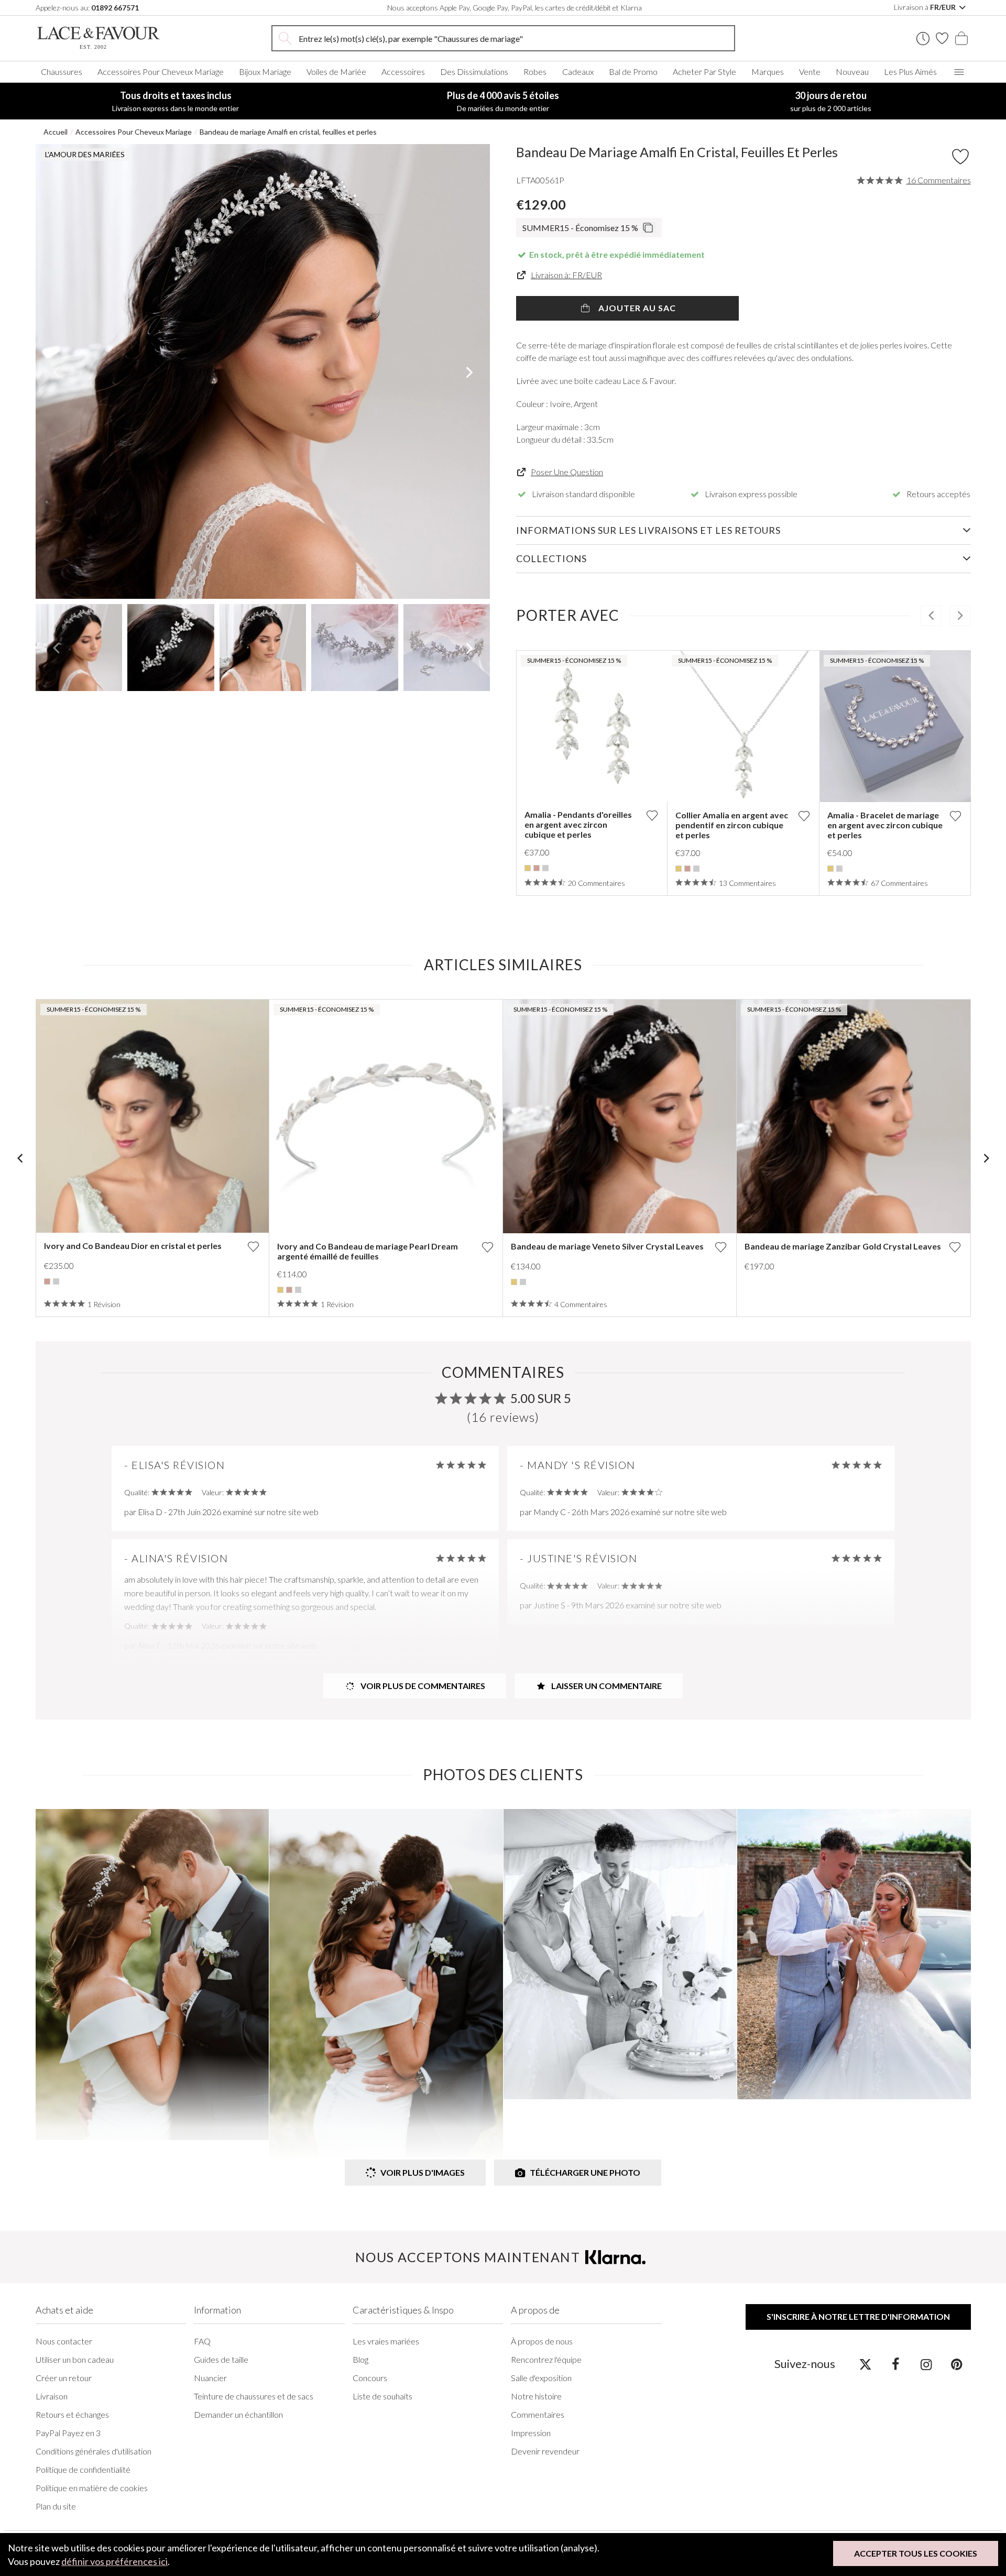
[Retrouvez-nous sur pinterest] (956, 2364)
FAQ (202, 2341)
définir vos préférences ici (114, 2561)
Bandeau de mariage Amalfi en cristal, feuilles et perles (288, 132)
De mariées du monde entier (503, 101)
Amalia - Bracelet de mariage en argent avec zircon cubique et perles (885, 825)
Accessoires (403, 72)
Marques (768, 72)
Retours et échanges (72, 2414)
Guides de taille (221, 2359)
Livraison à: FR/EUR (566, 275)
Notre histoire (536, 2396)
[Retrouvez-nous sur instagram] (926, 2364)
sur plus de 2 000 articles (831, 101)
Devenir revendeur (545, 2451)
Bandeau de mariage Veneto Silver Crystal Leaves (607, 1246)
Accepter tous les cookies (916, 2553)
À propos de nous (542, 2341)
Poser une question (567, 472)
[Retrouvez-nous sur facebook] (896, 2364)
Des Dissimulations (474, 72)
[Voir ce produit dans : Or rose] (537, 868)
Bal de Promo (633, 72)
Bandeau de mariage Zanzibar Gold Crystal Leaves (843, 1246)
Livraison (52, 2396)
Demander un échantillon (238, 2414)
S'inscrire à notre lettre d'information (858, 2316)
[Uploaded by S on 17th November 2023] (854, 1954)
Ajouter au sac (636, 308)
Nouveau (852, 72)
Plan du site (56, 2506)
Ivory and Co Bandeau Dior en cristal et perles (133, 1246)
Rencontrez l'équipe (546, 2359)
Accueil (56, 132)
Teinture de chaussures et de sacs (254, 2396)
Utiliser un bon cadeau (75, 2359)
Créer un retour (64, 2378)
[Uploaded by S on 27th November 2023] (620, 1954)
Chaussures (62, 72)
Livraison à (926, 7)
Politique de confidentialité (83, 2469)
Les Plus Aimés (910, 72)
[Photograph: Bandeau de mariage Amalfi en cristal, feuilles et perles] (263, 371)
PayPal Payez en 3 (68, 2433)
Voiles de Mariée (336, 72)
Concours (370, 2378)
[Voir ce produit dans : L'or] (528, 868)
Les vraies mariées (386, 2341)
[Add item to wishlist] (960, 157)
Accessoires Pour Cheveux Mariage (161, 72)
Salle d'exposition (541, 2378)
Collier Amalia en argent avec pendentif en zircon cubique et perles (732, 825)
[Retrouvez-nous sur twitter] (865, 2364)
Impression (531, 2433)
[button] (56, 371)
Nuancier (210, 2378)
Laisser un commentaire (606, 1686)
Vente (810, 72)
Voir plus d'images (423, 2172)
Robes (535, 72)
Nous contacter (64, 2341)
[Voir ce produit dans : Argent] (545, 868)
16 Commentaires (939, 180)
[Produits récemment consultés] (923, 39)
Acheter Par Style (704, 72)
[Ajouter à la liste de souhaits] (652, 815)
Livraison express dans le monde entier (176, 101)
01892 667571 (115, 8)
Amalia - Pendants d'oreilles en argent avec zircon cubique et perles (578, 824)
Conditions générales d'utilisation (94, 2451)
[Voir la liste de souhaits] (942, 38)
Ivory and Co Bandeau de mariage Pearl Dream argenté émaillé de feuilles (368, 1251)
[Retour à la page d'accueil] (114, 38)
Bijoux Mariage (265, 72)
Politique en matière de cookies (92, 2488)
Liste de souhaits (382, 2396)
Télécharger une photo (585, 2172)
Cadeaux (578, 72)
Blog (360, 2359)
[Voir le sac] (961, 38)
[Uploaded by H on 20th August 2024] (152, 1975)
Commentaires (538, 2414)
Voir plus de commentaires (422, 1686)
